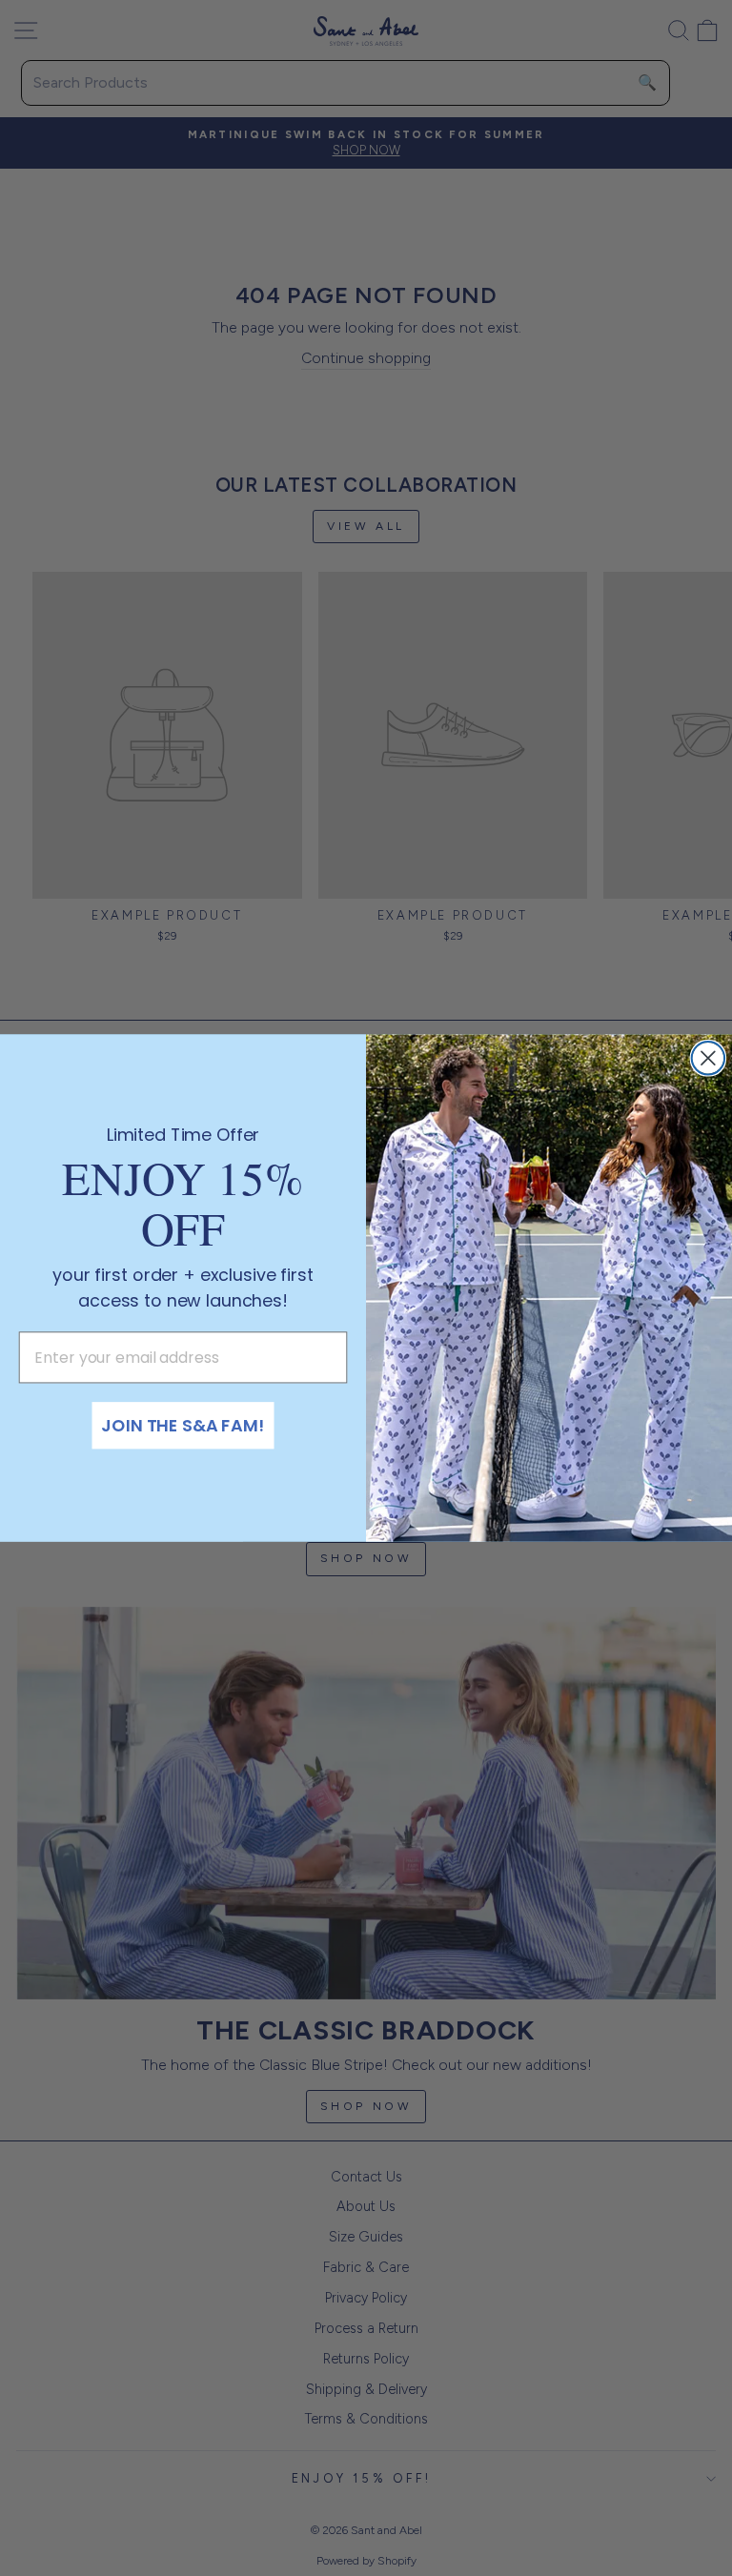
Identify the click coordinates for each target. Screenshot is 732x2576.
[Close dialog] (708, 1058)
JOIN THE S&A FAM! (183, 1425)
